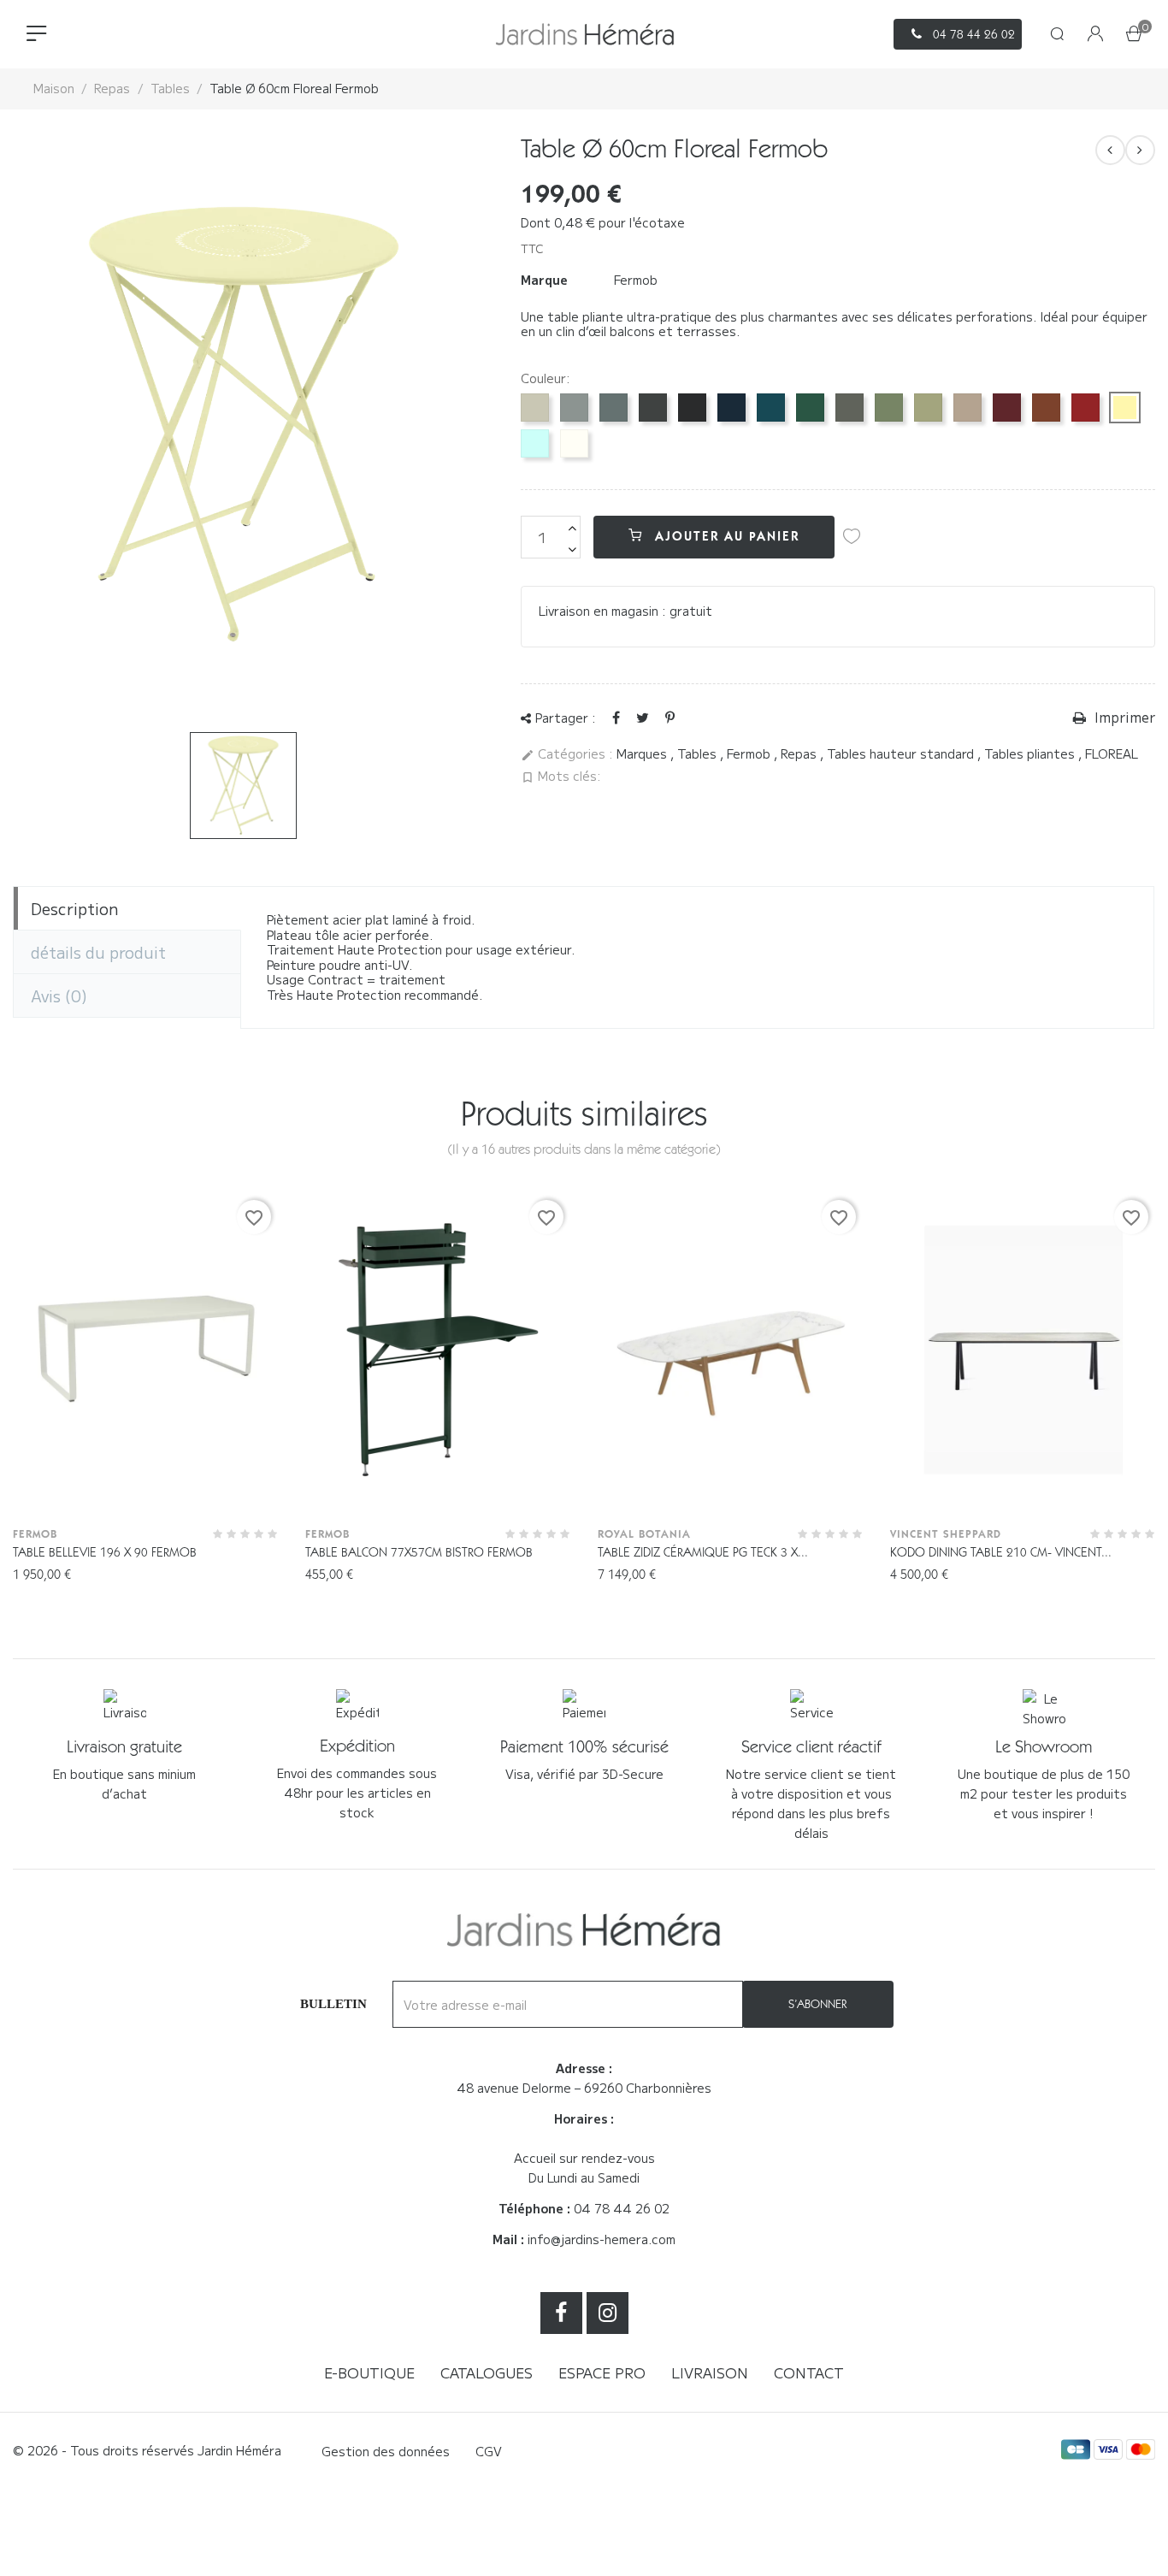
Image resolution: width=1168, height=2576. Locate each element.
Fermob (636, 280)
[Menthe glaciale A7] (535, 443)
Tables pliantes (1031, 753)
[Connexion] (1095, 35)
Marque (544, 281)
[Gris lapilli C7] (574, 408)
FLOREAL (1112, 753)
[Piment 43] (1085, 408)
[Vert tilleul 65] (928, 408)
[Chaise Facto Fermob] (1110, 150)
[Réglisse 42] (692, 408)
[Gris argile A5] (535, 408)
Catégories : (567, 754)
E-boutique (369, 2372)
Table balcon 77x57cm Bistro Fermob (419, 1552)
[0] (1134, 35)
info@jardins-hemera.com (602, 2239)
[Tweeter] (643, 717)
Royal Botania (644, 1534)
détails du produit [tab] (98, 952)
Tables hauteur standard (902, 753)
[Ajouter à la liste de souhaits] (852, 536)
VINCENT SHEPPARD (946, 1534)
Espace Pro (602, 2372)
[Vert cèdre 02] (810, 408)
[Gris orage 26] (613, 408)
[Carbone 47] (653, 408)
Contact (809, 2372)
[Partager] (616, 717)
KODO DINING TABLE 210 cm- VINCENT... (1001, 1552)
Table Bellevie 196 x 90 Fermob (105, 1552)
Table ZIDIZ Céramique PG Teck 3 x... (703, 1552)
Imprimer (1123, 718)
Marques (643, 753)
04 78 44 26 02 (622, 2208)
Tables (699, 753)
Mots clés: (561, 777)
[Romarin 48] (849, 408)
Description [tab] (74, 908)
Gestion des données (386, 2451)
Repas (800, 753)
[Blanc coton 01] (574, 443)
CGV (489, 2451)
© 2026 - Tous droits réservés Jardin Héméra (147, 2450)
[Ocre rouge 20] (1046, 408)
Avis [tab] (59, 996)
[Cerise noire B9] (1007, 408)
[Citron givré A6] (1125, 408)
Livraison (710, 2372)
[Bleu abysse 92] (731, 408)
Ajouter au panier (725, 536)
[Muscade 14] (967, 408)
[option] (243, 786)
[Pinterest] (670, 717)
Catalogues (487, 2372)
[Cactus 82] (889, 408)
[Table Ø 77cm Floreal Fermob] (1140, 150)
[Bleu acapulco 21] (771, 408)
